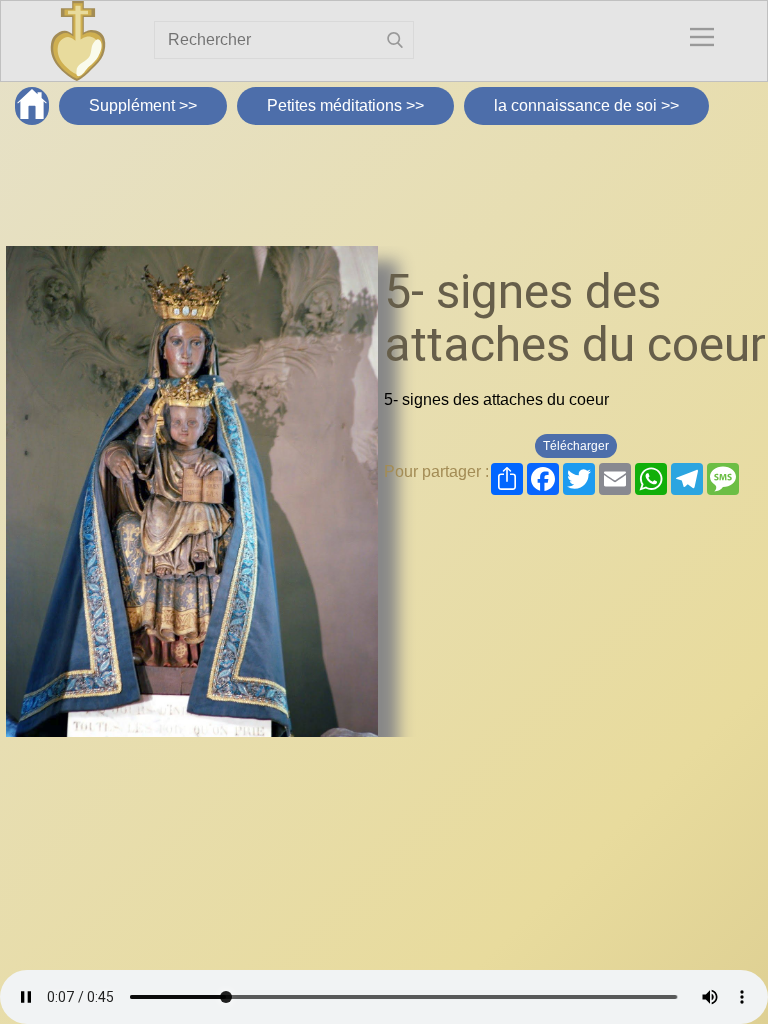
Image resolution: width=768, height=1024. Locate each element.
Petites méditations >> (345, 105)
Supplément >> (143, 105)
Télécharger (576, 446)
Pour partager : (436, 471)
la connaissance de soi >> (586, 105)
